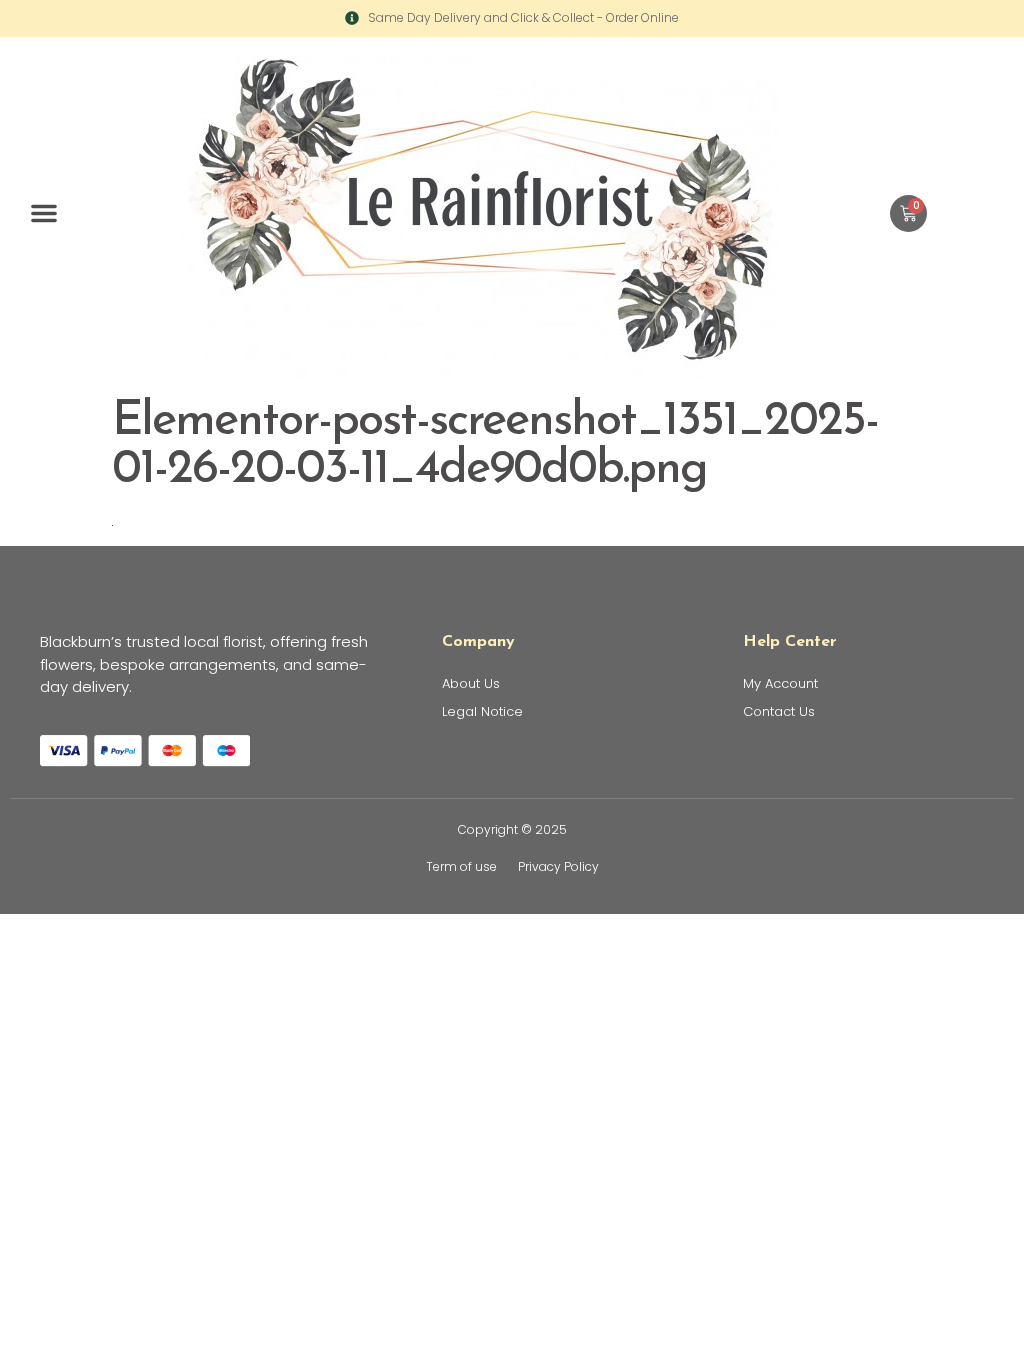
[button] (44, 213)
